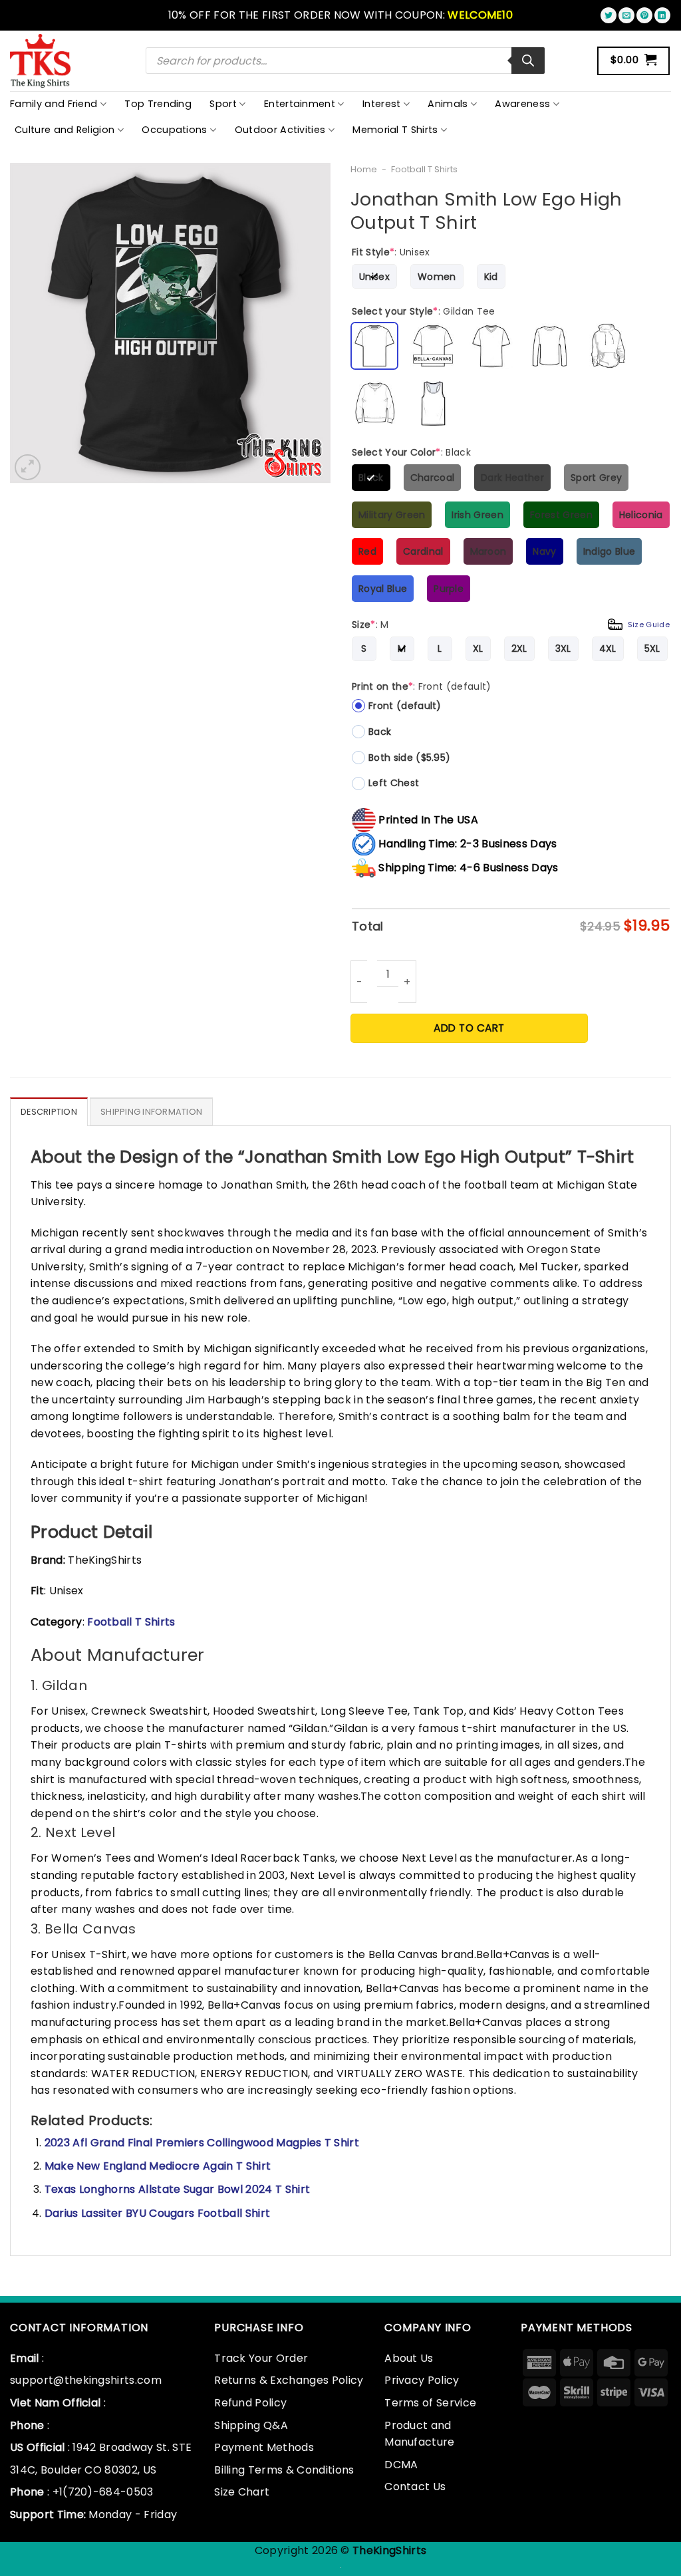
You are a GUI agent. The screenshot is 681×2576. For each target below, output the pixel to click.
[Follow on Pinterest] (644, 15)
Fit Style (391, 252)
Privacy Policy (422, 2380)
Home (364, 169)
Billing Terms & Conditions (284, 2470)
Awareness (522, 104)
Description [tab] (49, 1112)
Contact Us (415, 2487)
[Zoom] (28, 467)
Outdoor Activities (280, 130)
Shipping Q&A (251, 2425)
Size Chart (242, 2492)
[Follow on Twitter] (609, 15)
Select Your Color (411, 452)
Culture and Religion (65, 130)
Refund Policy (250, 2403)
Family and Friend (54, 104)
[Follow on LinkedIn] (662, 15)
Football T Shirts (424, 169)
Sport (223, 104)
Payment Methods (264, 2447)
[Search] (528, 61)
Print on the (422, 686)
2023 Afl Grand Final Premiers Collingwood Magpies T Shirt (202, 2143)
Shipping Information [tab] (151, 1112)
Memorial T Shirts (395, 130)
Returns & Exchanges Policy (289, 2380)
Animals (448, 104)
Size (511, 625)
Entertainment (300, 104)
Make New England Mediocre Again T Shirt (158, 2166)
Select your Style (424, 311)
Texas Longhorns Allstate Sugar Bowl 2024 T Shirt (177, 2189)
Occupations (175, 130)
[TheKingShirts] (42, 61)
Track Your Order (261, 2358)
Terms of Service (430, 2403)
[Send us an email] (626, 15)
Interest (382, 104)
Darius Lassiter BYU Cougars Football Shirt (157, 2213)
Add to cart (469, 1028)
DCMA (401, 2465)
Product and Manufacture (420, 2434)
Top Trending (158, 104)
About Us (409, 2358)
